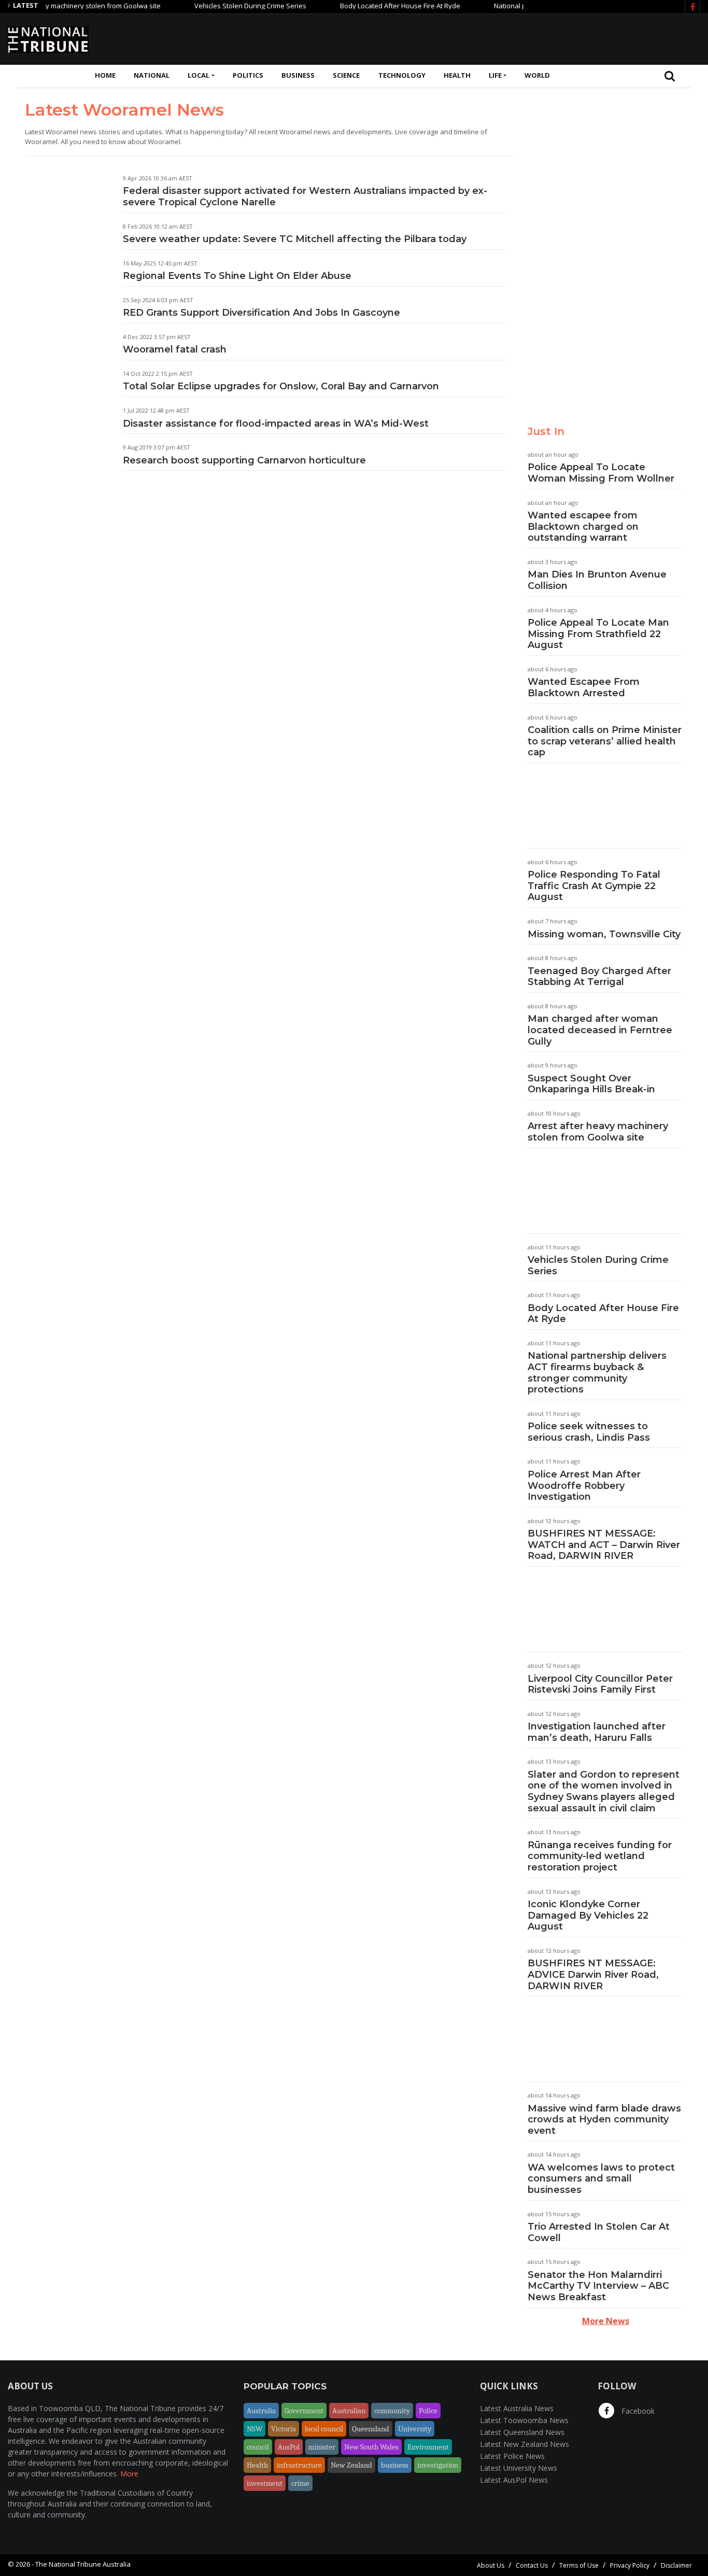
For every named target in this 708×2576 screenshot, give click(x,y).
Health (457, 75)
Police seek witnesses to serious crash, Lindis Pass (589, 1432)
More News (606, 2321)
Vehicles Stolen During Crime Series (219, 6)
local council (324, 2429)
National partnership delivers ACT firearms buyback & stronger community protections (597, 1373)
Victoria (284, 2429)
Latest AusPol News (514, 2480)
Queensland (371, 2429)
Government (304, 2411)
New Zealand (351, 2465)
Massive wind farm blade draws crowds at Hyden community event (604, 2120)
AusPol (289, 2447)
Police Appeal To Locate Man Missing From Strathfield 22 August (598, 634)
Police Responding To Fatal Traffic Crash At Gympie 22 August (594, 886)
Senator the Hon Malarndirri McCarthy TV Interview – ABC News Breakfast (598, 2286)
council (258, 2447)
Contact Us (532, 2565)
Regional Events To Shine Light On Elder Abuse (237, 276)
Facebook (637, 2411)
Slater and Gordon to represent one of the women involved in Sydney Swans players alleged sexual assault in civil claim (604, 1791)
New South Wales (371, 2447)
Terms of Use (579, 2565)
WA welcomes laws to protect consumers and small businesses (601, 2179)
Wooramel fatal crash (175, 349)
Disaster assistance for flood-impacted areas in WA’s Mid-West (276, 424)
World (537, 75)
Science (346, 75)
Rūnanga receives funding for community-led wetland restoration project (600, 1856)
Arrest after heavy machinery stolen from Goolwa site (598, 1132)
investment (265, 2483)
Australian (349, 2411)
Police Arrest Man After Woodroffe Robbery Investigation (584, 1486)
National (152, 75)
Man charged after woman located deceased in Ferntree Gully (600, 1030)
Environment (428, 2447)
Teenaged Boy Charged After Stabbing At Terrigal (599, 977)
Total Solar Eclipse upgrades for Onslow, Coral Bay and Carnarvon (281, 386)
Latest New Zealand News (525, 2444)
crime (300, 2483)
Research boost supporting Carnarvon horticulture (244, 460)
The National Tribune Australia (83, 2564)
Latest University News (519, 2468)
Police (428, 2411)
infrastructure (299, 2465)
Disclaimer (676, 2565)
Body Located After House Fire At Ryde (369, 6)
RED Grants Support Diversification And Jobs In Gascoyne (261, 313)
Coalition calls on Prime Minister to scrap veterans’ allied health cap (605, 741)
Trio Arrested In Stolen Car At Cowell (599, 2232)
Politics (248, 75)
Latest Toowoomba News (524, 2420)
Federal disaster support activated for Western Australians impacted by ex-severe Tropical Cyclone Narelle (305, 196)
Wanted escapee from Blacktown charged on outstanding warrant (583, 526)
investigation (438, 2465)
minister (322, 2447)
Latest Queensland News (522, 2432)
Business (298, 75)
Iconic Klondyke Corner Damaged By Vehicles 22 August (588, 1915)
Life (495, 75)
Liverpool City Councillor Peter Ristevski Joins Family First (600, 1684)
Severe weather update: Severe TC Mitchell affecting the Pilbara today (295, 239)
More (129, 2474)
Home (105, 75)
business (395, 2465)
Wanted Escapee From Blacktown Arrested (584, 687)
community (392, 2411)
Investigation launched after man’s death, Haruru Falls (597, 1732)
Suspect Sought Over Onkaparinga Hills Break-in (591, 1084)
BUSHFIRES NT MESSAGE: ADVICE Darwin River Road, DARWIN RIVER (593, 1974)
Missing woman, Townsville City (604, 934)
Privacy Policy (630, 2565)
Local (199, 75)
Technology (402, 75)
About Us (491, 2565)
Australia (261, 2411)
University (415, 2429)
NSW (254, 2429)
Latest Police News (512, 2456)
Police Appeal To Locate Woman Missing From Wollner (601, 473)
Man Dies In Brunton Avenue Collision (597, 580)
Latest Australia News (517, 2408)
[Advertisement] (512, 38)
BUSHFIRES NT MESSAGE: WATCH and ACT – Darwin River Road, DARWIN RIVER (604, 1545)
